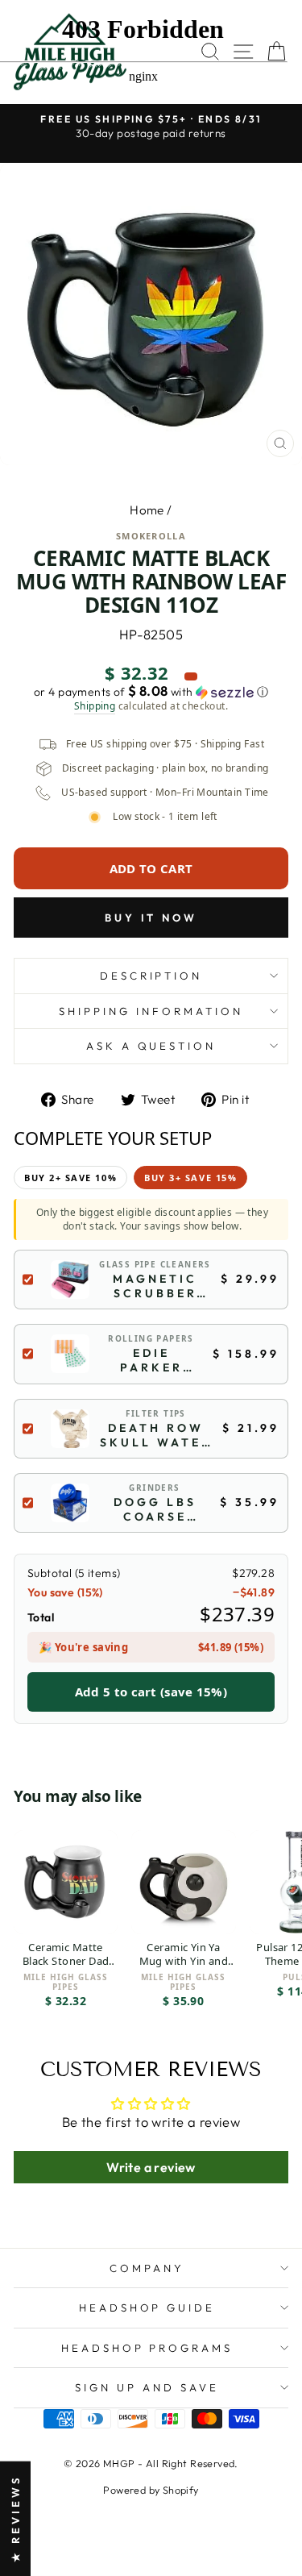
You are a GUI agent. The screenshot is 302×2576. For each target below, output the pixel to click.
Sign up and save (147, 2387)
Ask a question (151, 1046)
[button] (151, 692)
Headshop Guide (147, 2308)
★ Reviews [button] (15, 2518)
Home (147, 510)
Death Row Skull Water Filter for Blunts (156, 1435)
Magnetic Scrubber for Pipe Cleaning (155, 1286)
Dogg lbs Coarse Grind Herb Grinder (155, 1509)
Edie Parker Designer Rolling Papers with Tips (151, 1360)
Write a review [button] (151, 2167)
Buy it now (151, 918)
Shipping (95, 706)
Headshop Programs (147, 2348)
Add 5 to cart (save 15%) (151, 1692)
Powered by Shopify (151, 2490)
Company (147, 2268)
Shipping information (151, 1011)
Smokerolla (151, 536)
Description (151, 976)
